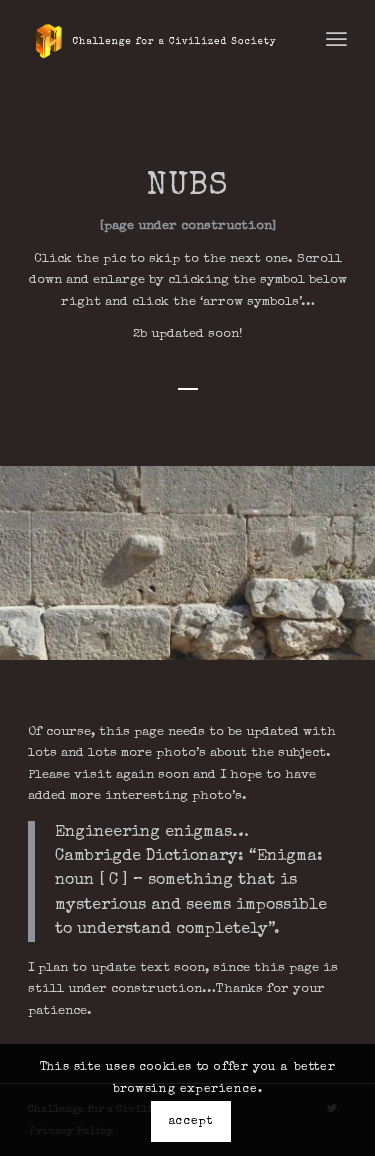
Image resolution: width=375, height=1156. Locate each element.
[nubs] (353, 651)
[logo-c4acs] (155, 40)
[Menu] (336, 40)
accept (191, 1122)
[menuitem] (336, 40)
